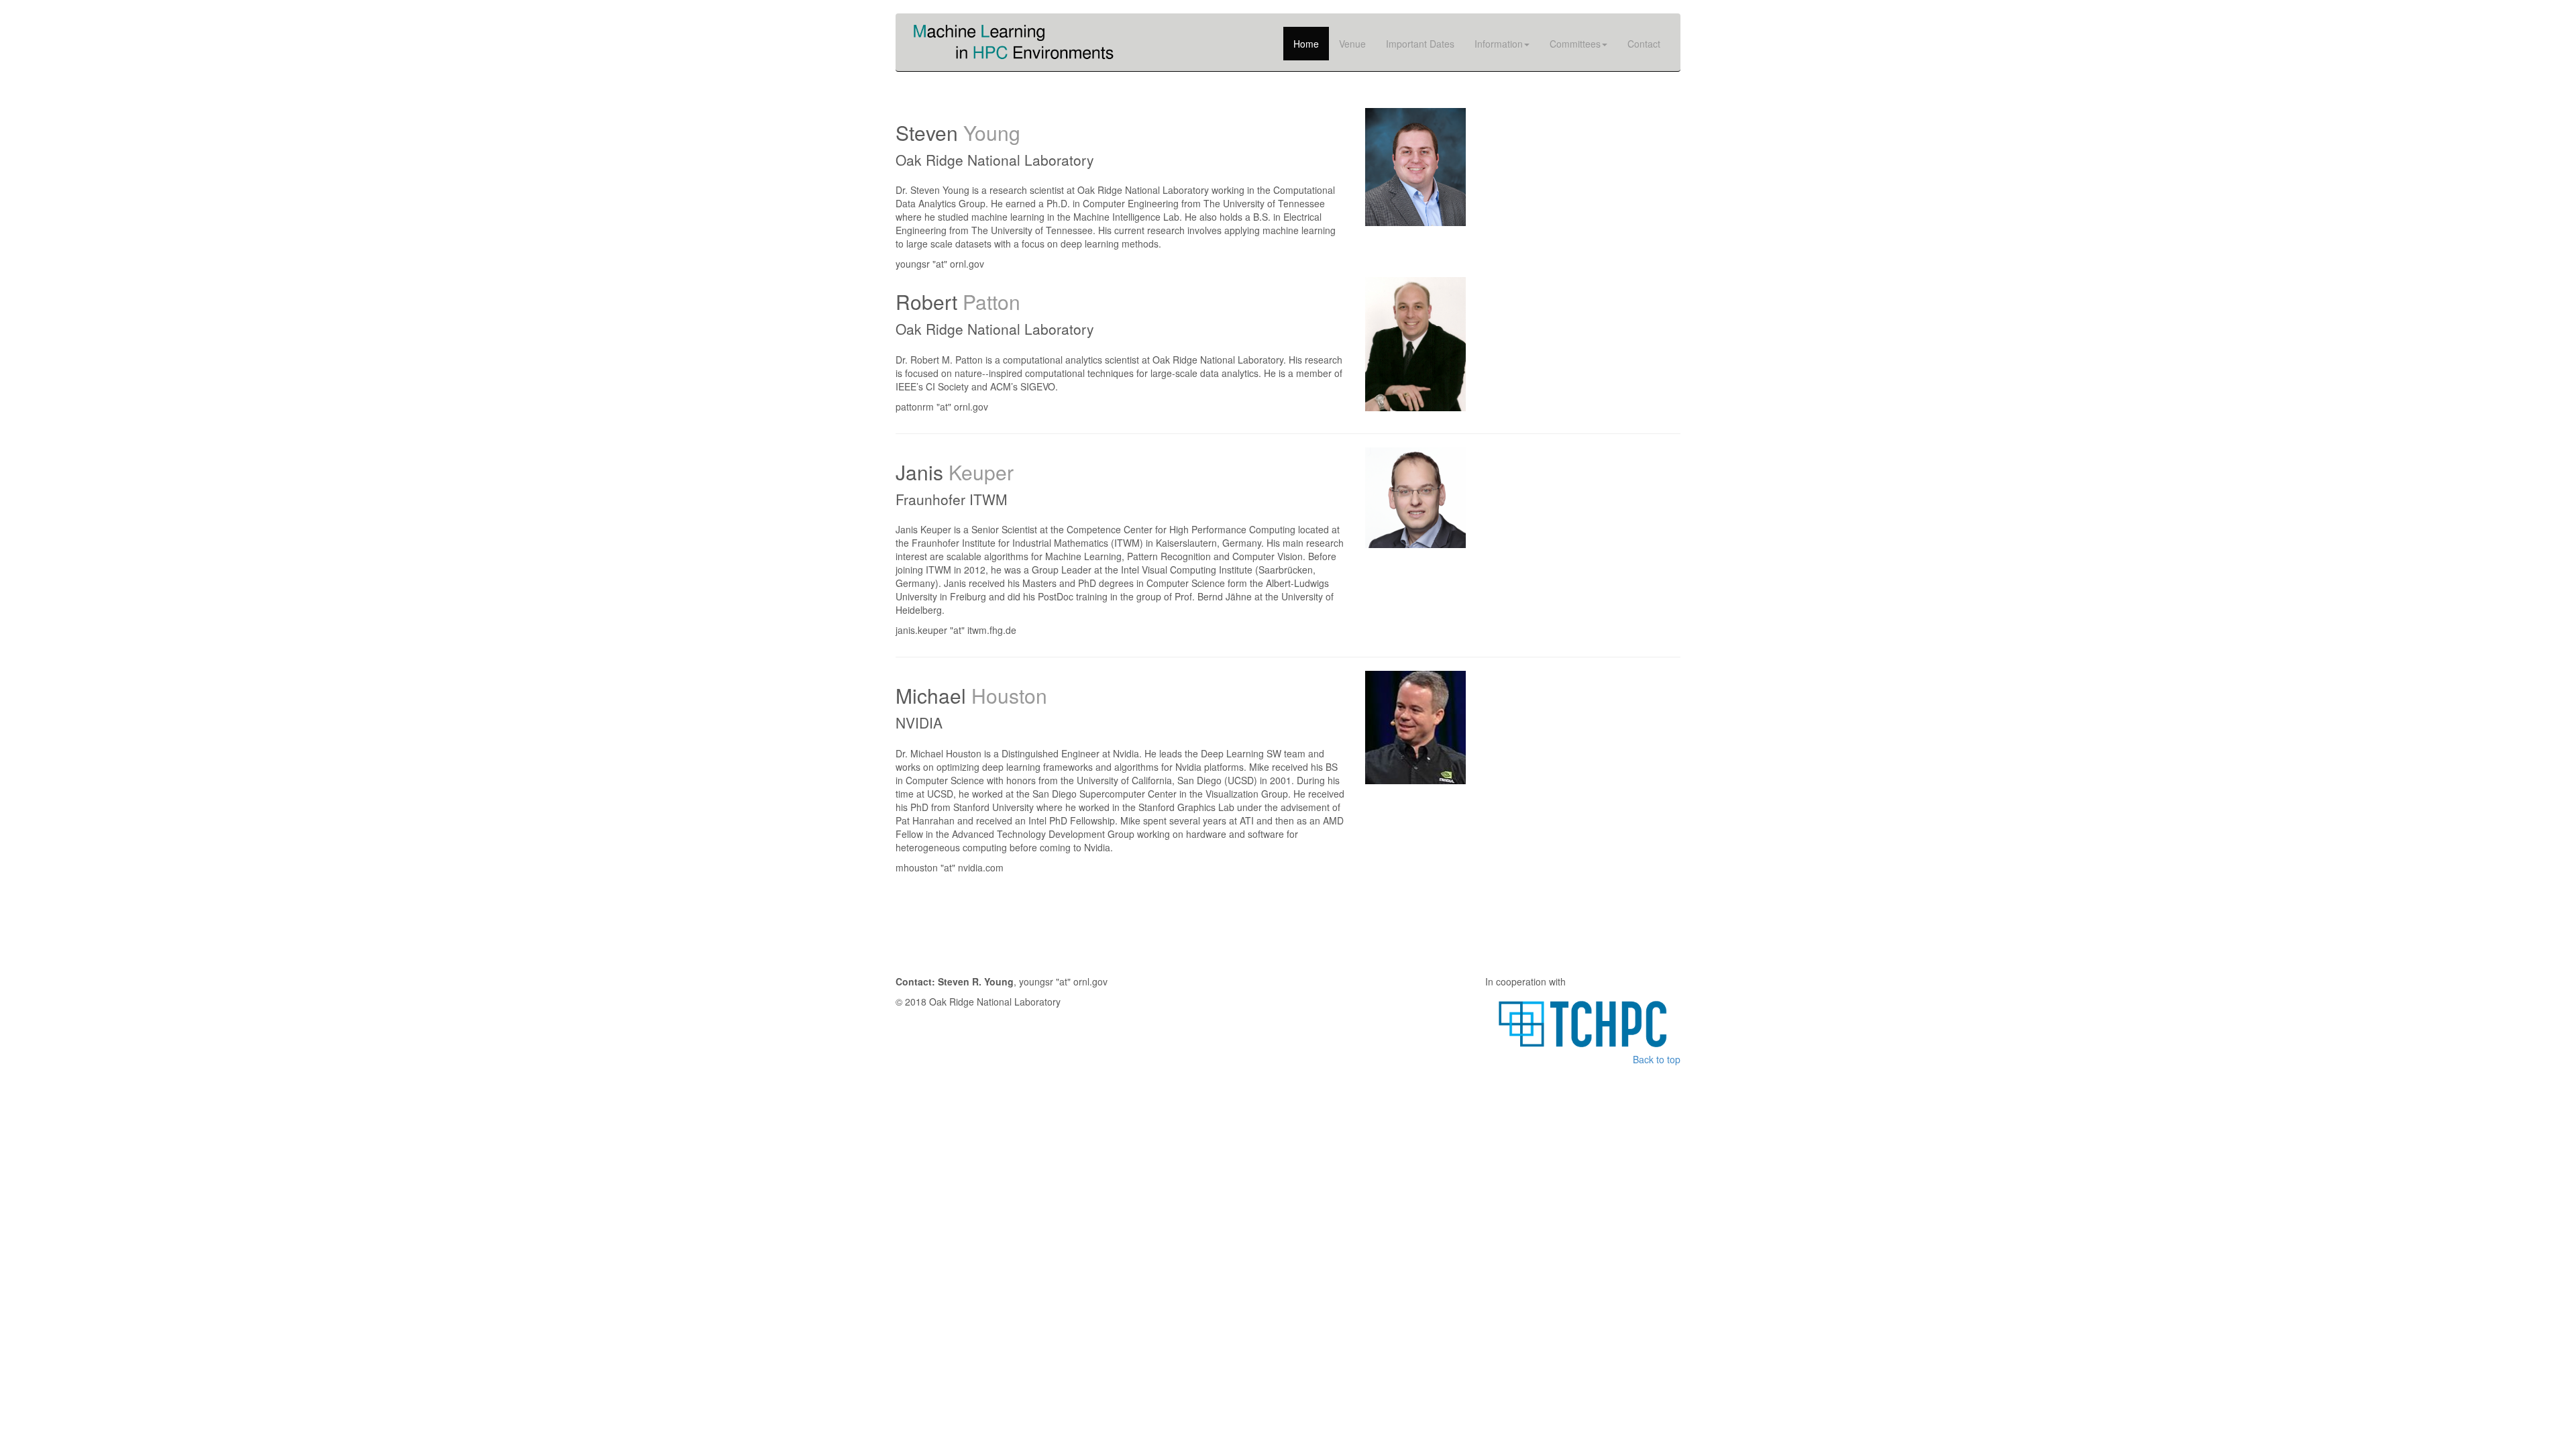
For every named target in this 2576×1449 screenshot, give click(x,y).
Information (1499, 44)
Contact (1644, 44)
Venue (1352, 44)
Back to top (1657, 1059)
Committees (1575, 44)
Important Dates (1420, 44)
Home (1306, 44)
